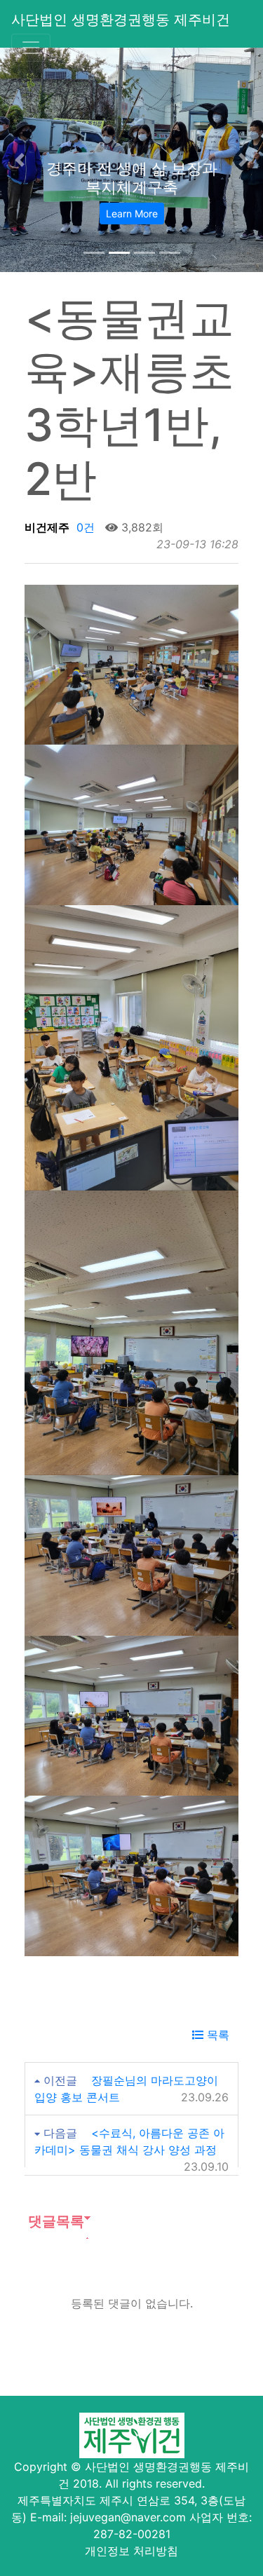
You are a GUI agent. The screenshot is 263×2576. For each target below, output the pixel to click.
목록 (216, 2035)
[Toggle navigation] (31, 48)
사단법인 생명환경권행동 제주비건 (121, 20)
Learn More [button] (132, 213)
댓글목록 (54, 2221)
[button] (20, 160)
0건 (84, 527)
